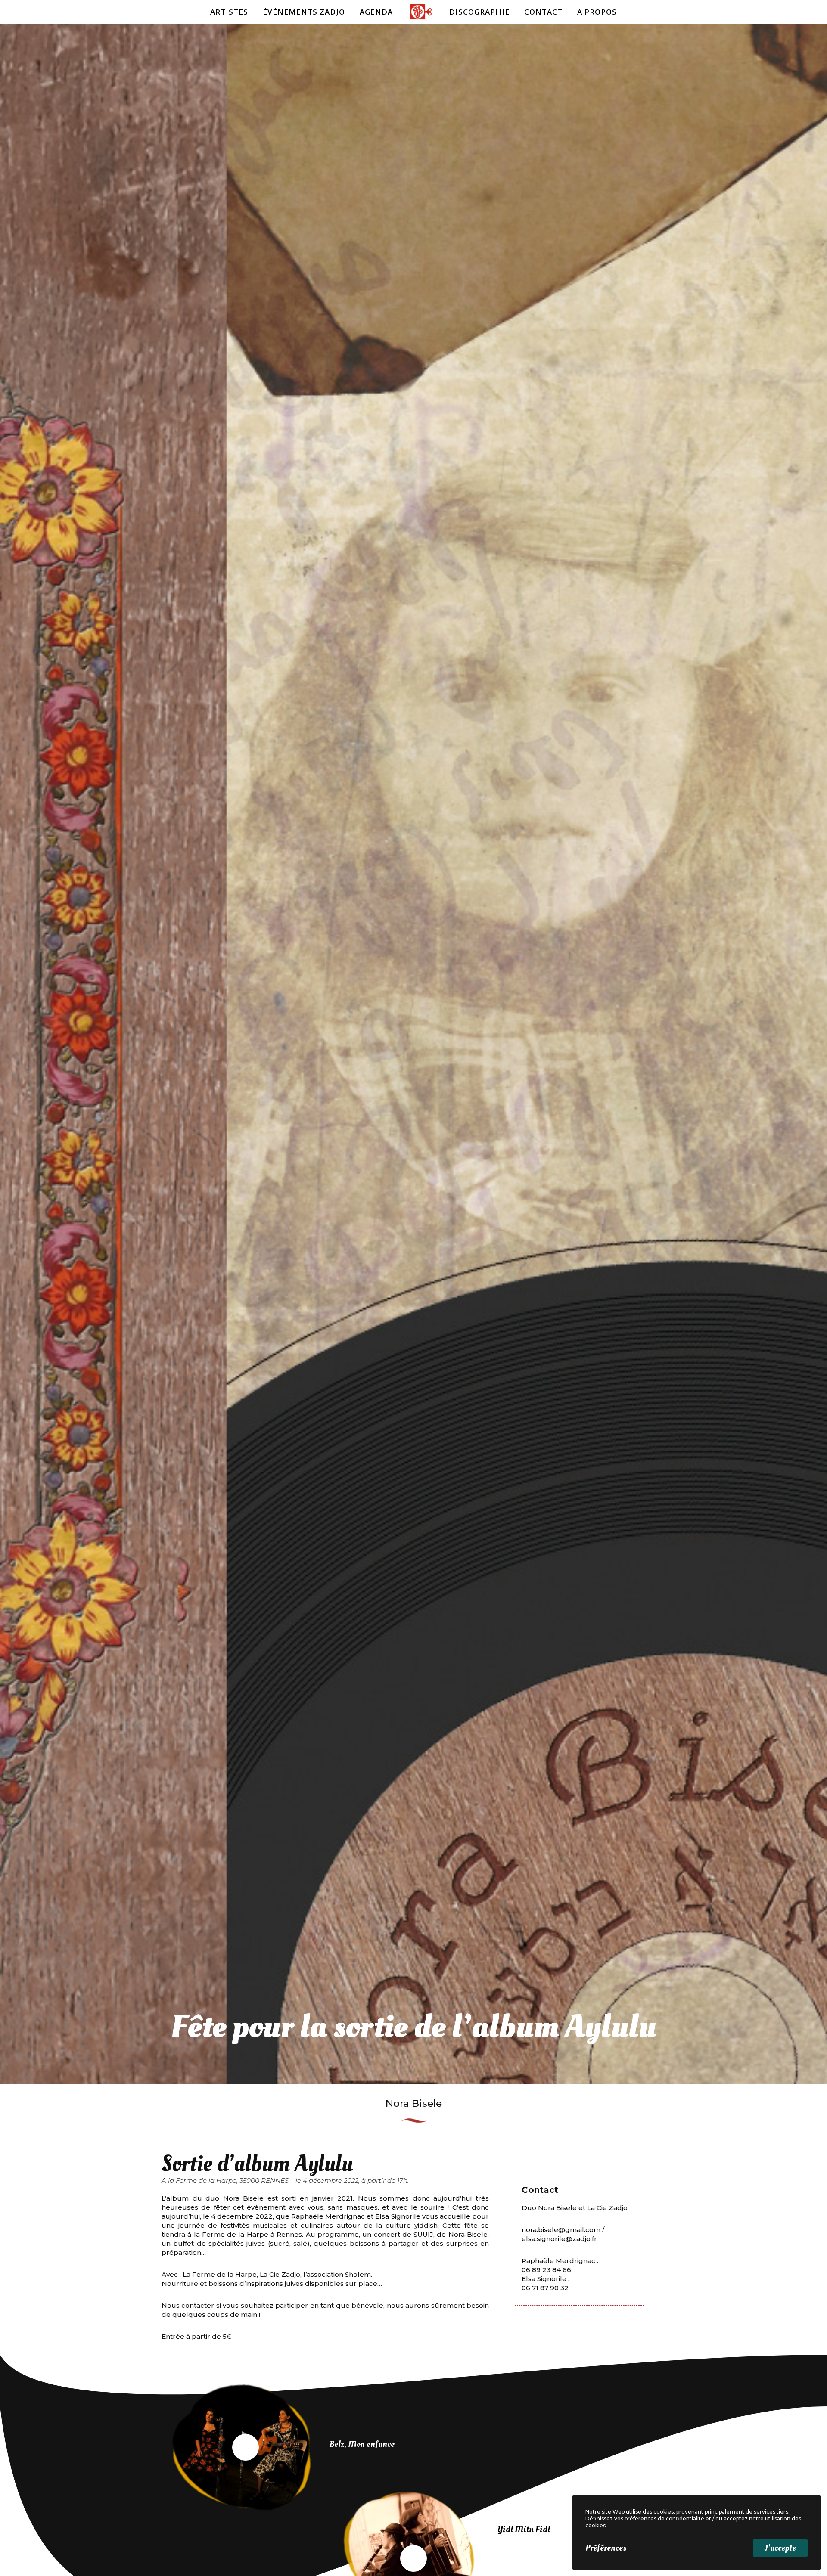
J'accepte (780, 2548)
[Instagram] (807, 12)
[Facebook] (787, 12)
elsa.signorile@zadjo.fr (559, 2239)
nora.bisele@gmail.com (561, 2230)
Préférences (606, 2548)
